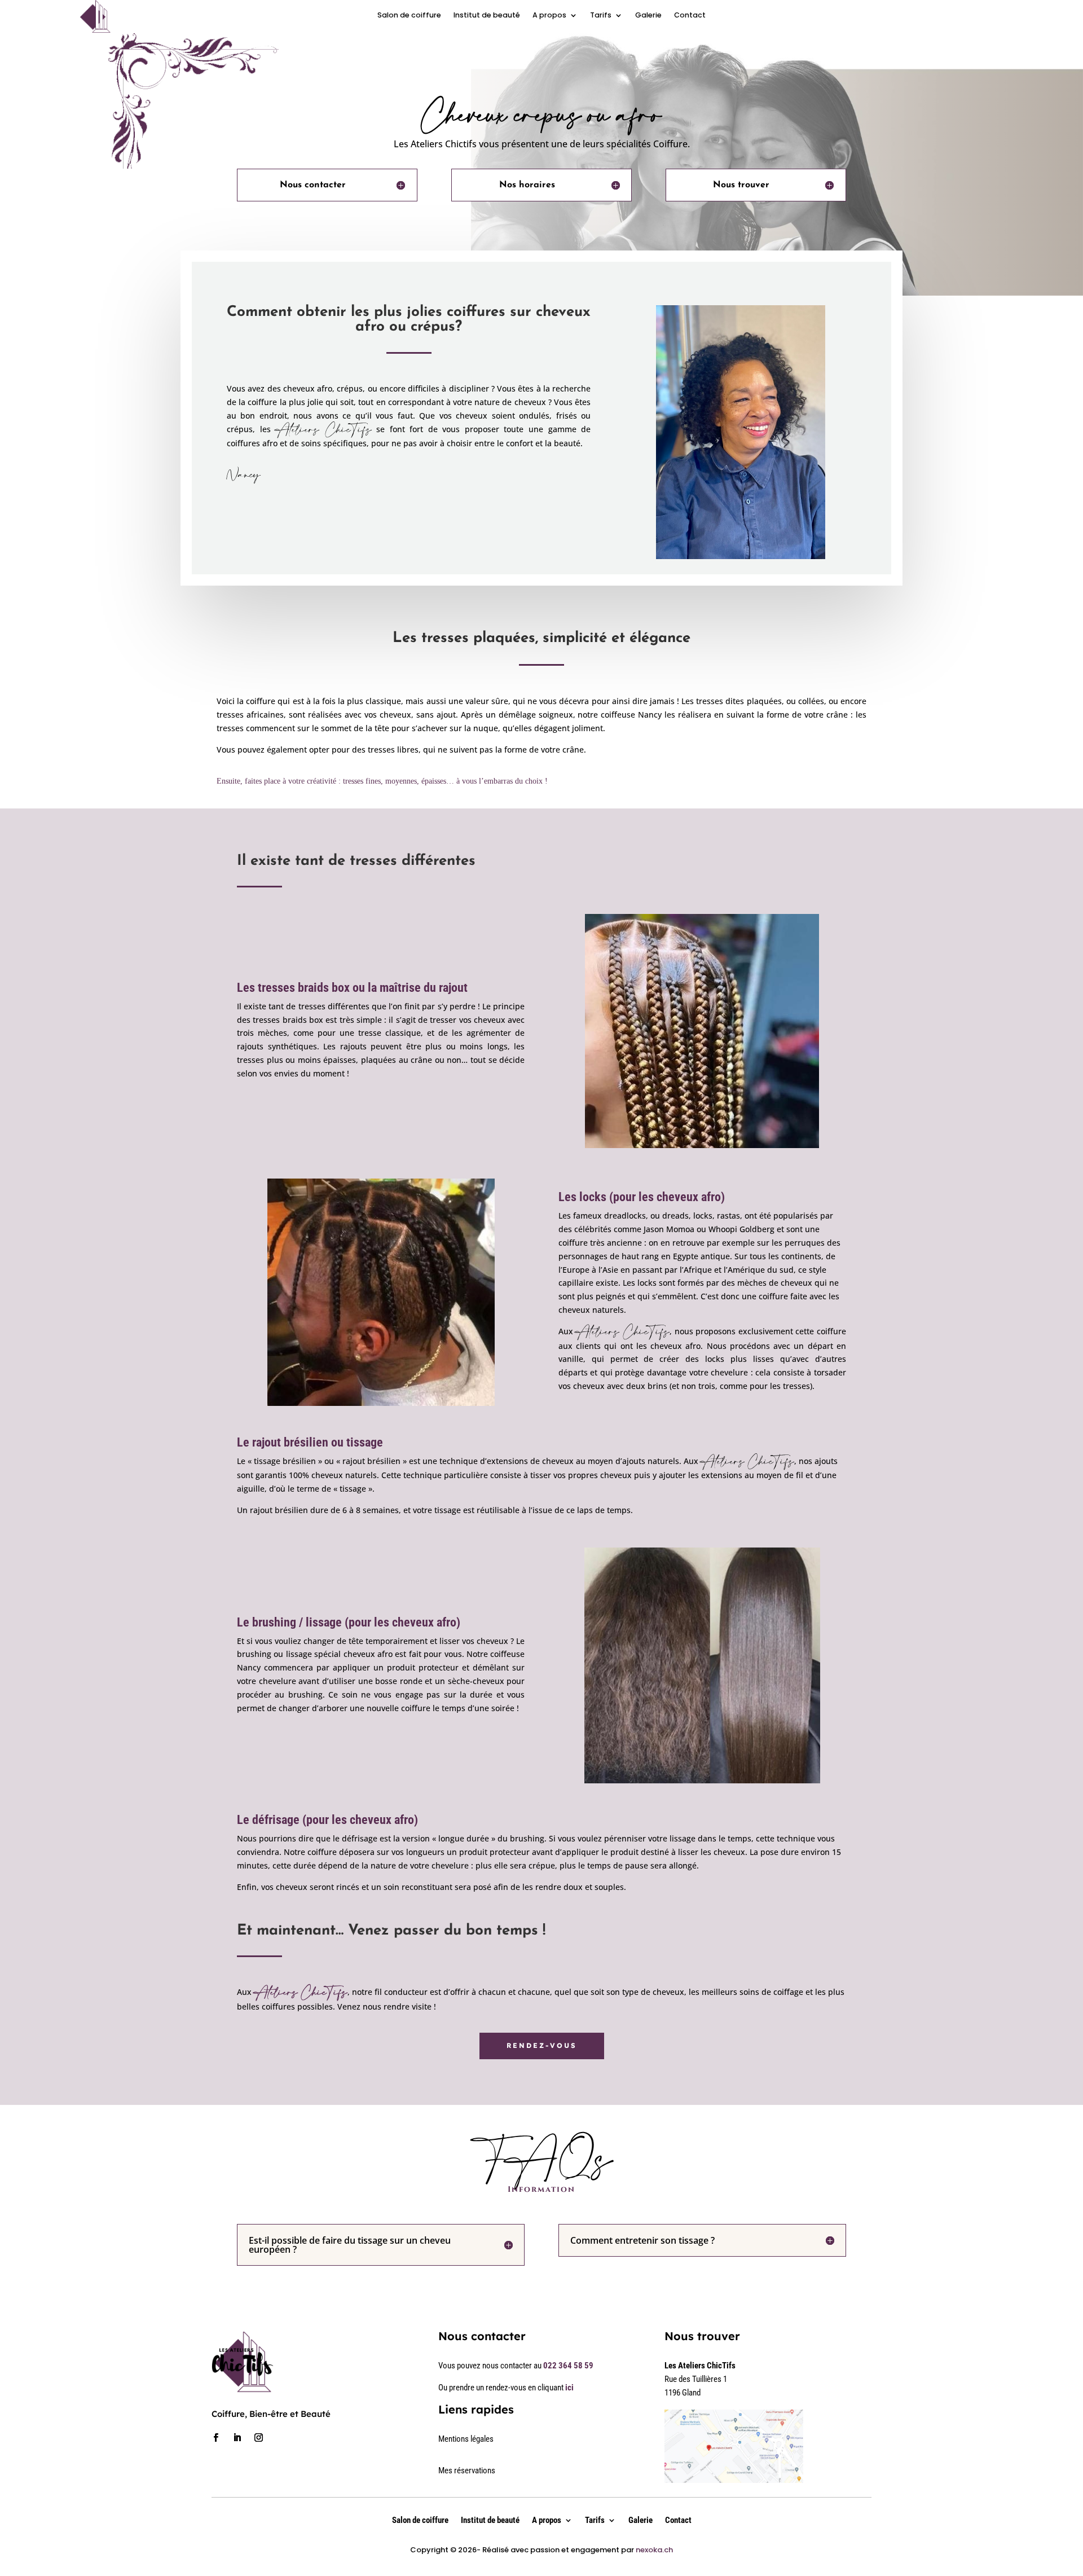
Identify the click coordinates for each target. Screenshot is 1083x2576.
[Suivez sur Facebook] (215, 2438)
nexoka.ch (654, 2550)
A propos (549, 16)
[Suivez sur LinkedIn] (237, 2438)
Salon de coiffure (409, 16)
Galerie (648, 16)
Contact (690, 16)
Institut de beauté (487, 16)
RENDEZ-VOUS (542, 2045)
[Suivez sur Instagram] (258, 2438)
